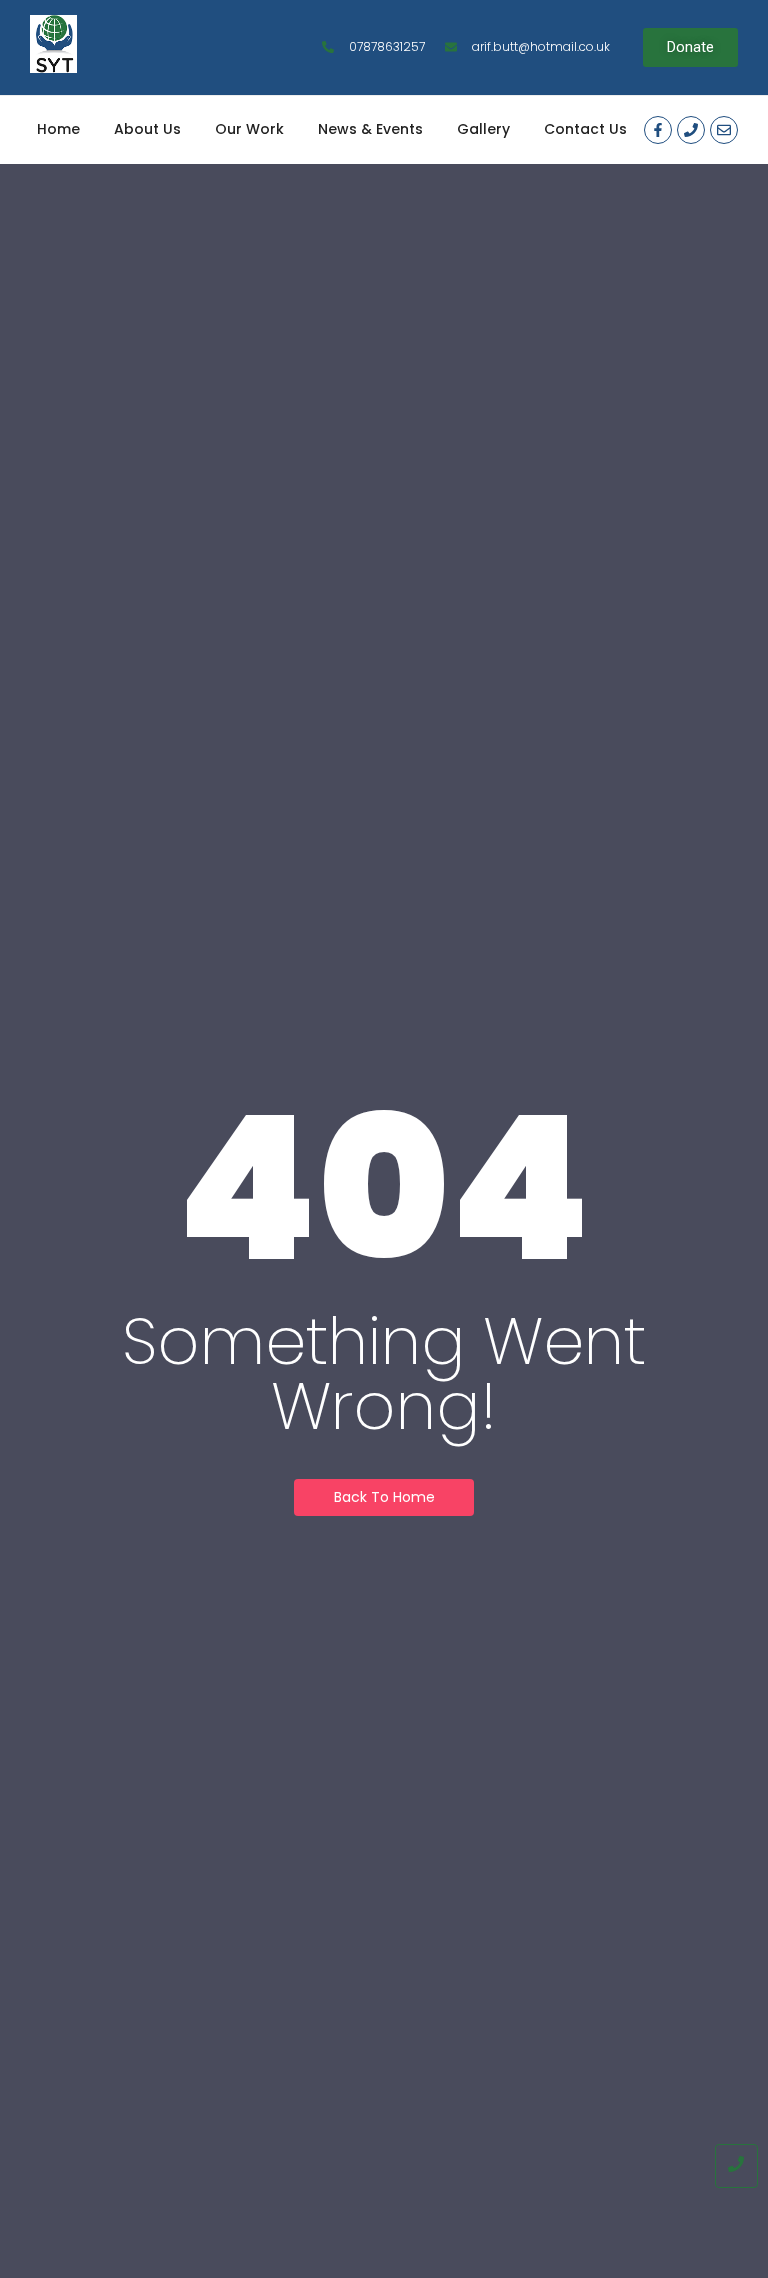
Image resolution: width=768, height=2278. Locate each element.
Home (58, 129)
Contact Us (585, 129)
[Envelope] (724, 130)
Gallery (483, 129)
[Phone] (691, 130)
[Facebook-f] (658, 130)
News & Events (370, 129)
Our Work (249, 129)
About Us (147, 129)
